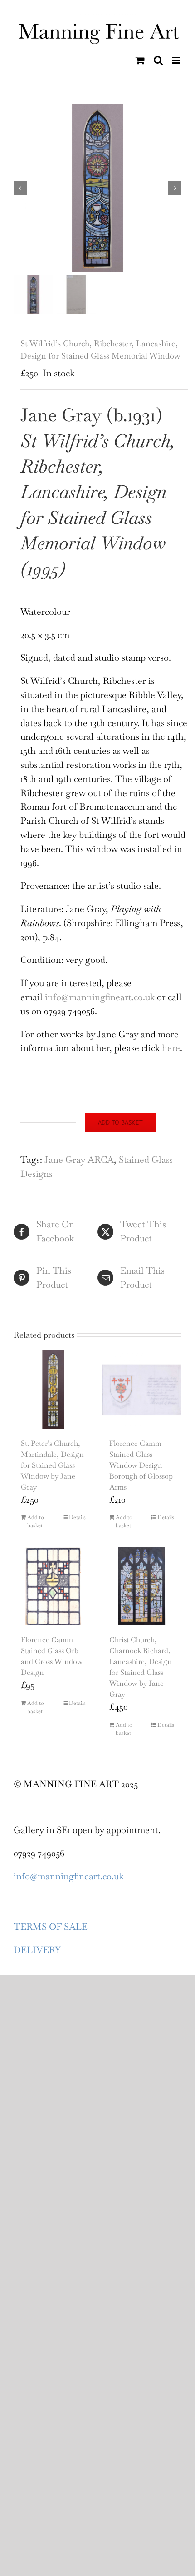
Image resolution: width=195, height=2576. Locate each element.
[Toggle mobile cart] (140, 60)
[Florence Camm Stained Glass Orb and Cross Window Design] (53, 1586)
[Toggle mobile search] (158, 60)
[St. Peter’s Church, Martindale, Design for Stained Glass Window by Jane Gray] (53, 1390)
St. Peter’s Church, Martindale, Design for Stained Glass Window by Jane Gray (52, 1465)
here (171, 1048)
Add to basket (120, 1122)
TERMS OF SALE (51, 1927)
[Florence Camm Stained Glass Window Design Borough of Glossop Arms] (142, 1390)
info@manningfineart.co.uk (100, 997)
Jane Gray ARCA (79, 1160)
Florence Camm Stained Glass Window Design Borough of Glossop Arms (141, 1465)
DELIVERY (37, 1950)
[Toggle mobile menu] (177, 60)
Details (77, 1517)
